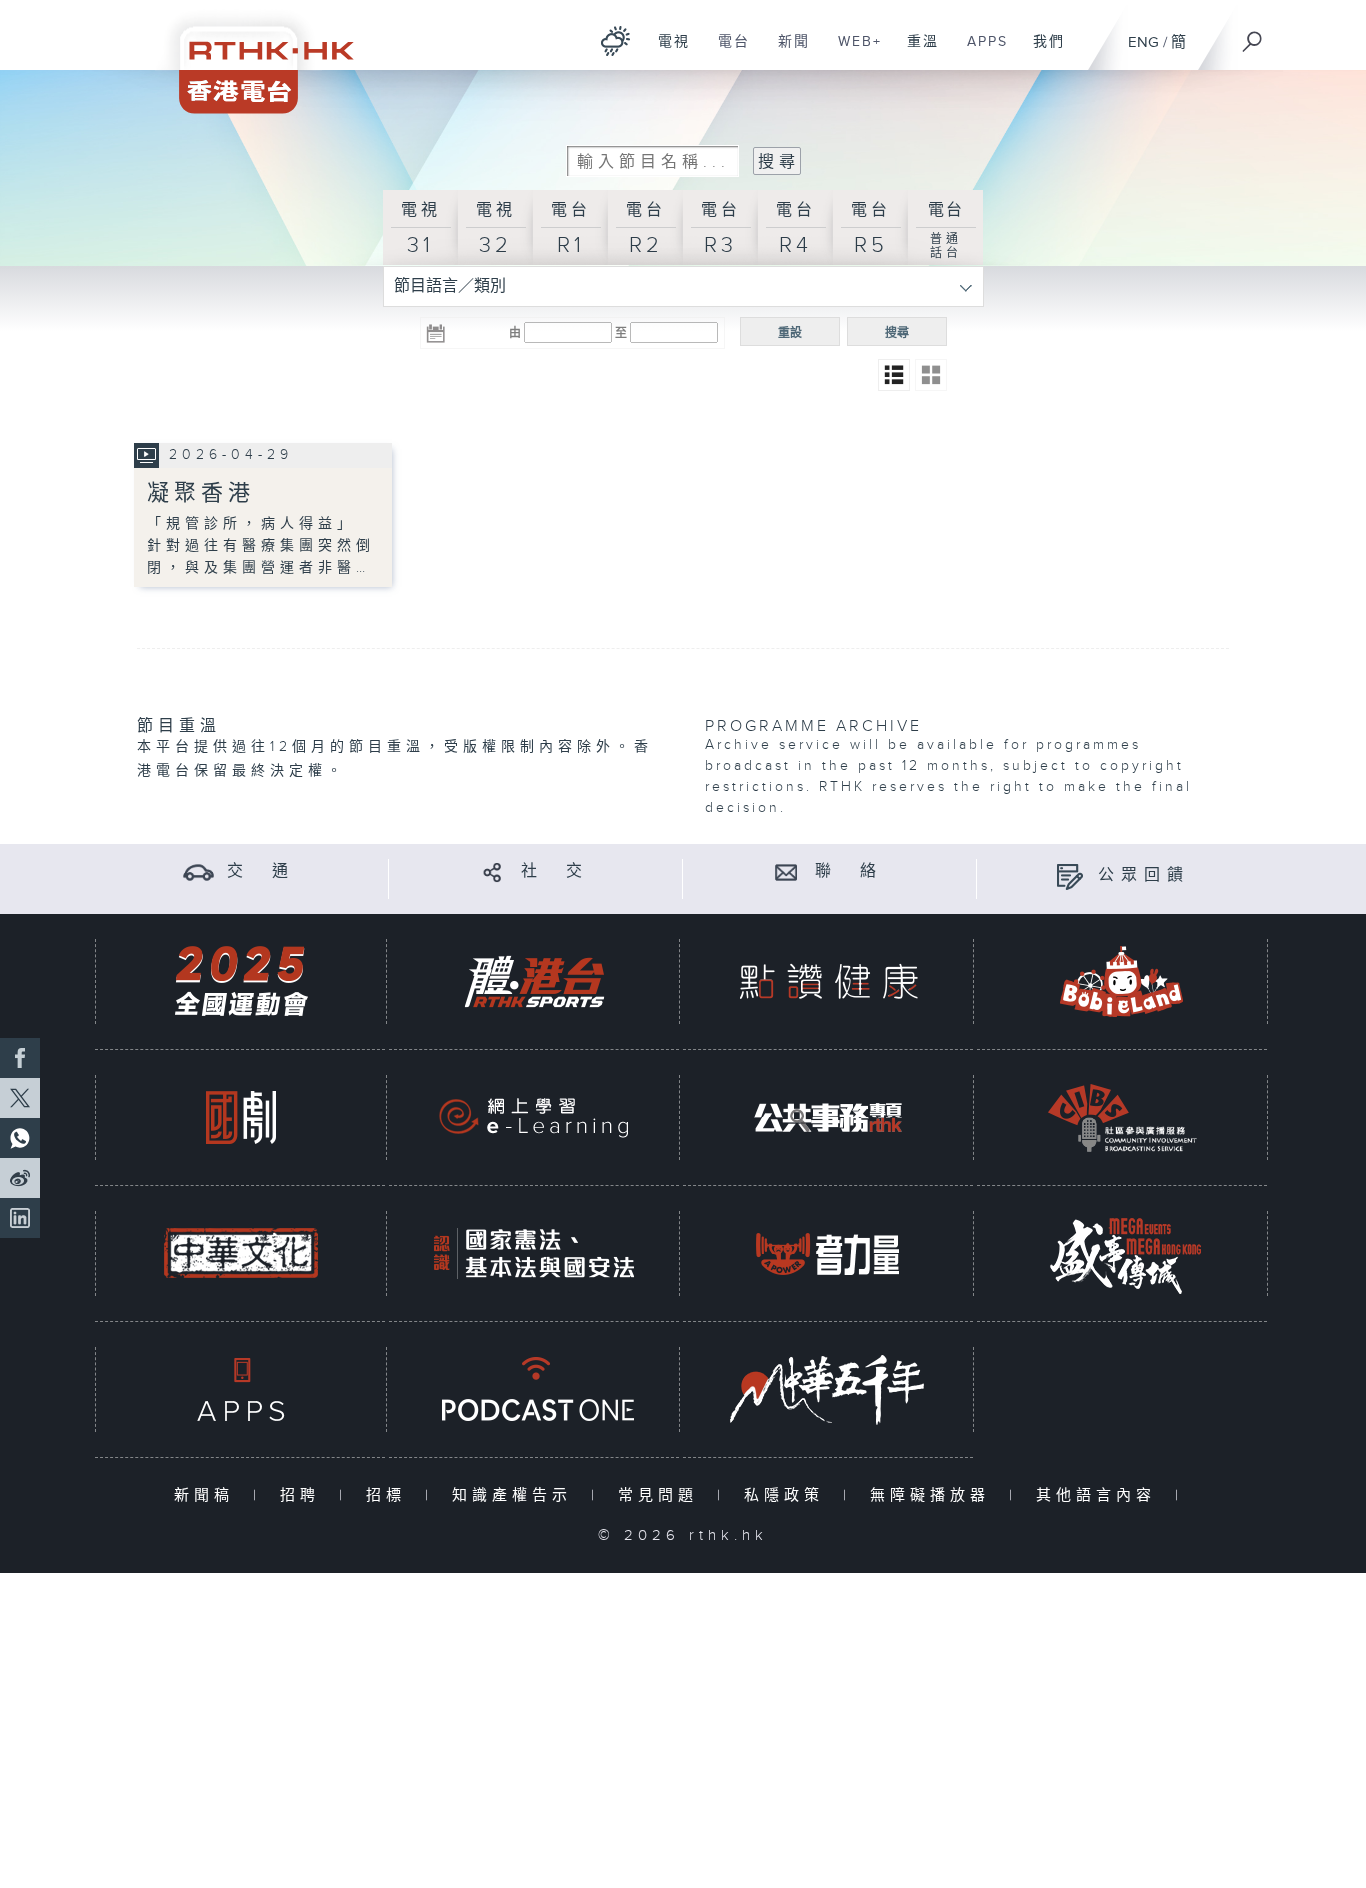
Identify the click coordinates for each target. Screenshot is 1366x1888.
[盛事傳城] (1122, 1253)
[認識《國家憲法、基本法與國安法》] (534, 1253)
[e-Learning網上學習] (534, 1117)
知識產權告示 (516, 1495)
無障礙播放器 (934, 1495)
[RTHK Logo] (253, 56)
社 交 (555, 871)
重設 (790, 333)
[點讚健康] (828, 981)
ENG (1143, 42)
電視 (666, 52)
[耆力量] (828, 1253)
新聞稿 (208, 1495)
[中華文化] (241, 1253)
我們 (1041, 52)
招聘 (304, 1495)
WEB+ (852, 52)
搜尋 (897, 333)
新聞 (786, 52)
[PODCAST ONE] (534, 1389)
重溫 (915, 52)
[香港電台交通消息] (198, 871)
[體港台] (534, 981)
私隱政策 (788, 1495)
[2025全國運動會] (241, 981)
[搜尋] (1253, 35)
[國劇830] (241, 1117)
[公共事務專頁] (828, 1117)
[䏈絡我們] (786, 871)
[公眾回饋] (1069, 875)
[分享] (492, 871)
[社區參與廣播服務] (1122, 1117)
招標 (390, 1495)
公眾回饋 (1144, 875)
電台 (726, 52)
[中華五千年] (828, 1389)
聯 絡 (849, 871)
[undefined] (615, 40)
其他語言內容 (1100, 1495)
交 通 (261, 871)
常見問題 (662, 1495)
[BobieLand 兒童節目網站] (1122, 981)
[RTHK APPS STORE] (241, 1389)
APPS (980, 52)
